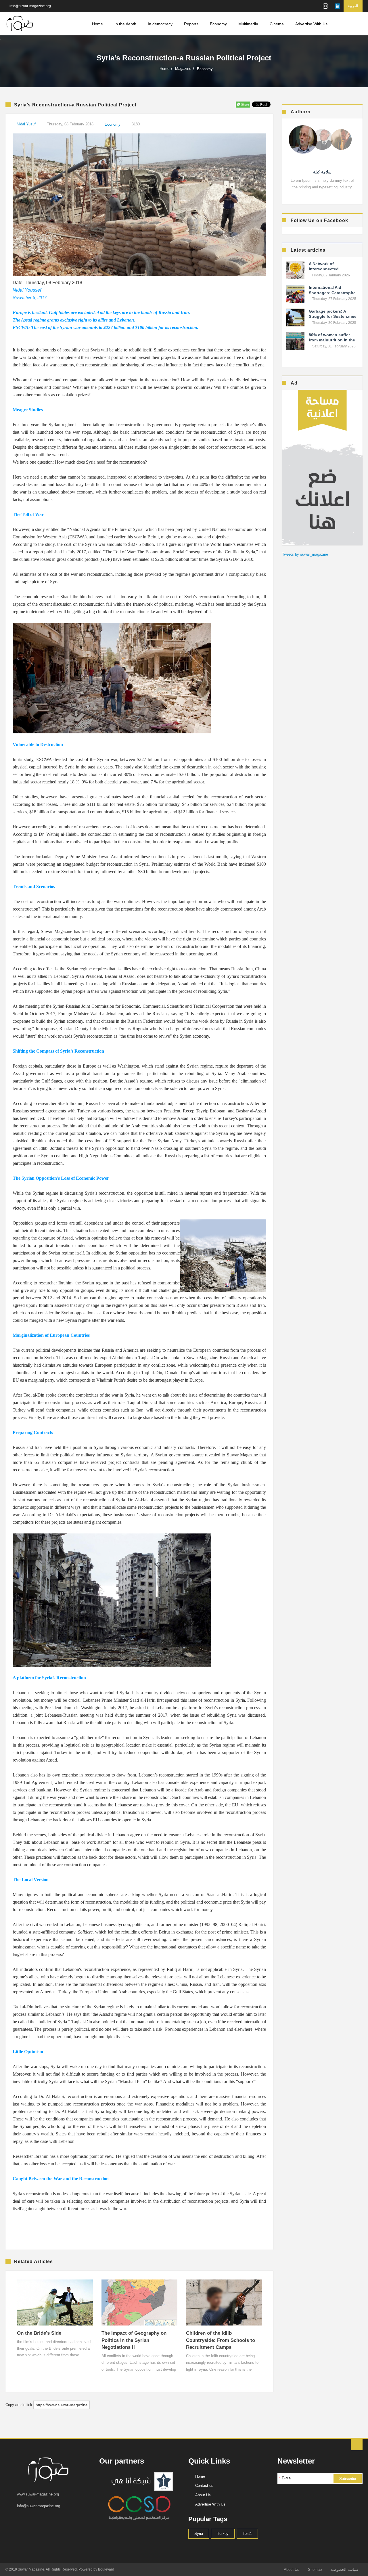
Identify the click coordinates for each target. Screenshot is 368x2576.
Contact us (204, 2486)
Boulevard (106, 2569)
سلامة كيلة (322, 172)
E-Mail (286, 2478)
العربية (353, 6)
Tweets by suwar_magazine (305, 554)
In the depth (125, 24)
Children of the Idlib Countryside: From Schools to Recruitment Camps (221, 2340)
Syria (199, 2534)
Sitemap (315, 2570)
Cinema (277, 24)
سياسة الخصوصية (344, 2570)
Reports (191, 24)
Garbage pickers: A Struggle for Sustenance (333, 314)
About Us (203, 2495)
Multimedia (248, 24)
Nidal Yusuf (26, 124)
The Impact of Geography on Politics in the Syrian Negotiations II (134, 2340)
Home (97, 24)
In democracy (160, 24)
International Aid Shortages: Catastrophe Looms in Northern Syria (333, 292)
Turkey (223, 2534)
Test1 (247, 2534)
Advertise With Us (311, 24)
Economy (218, 24)
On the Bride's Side (39, 2333)
